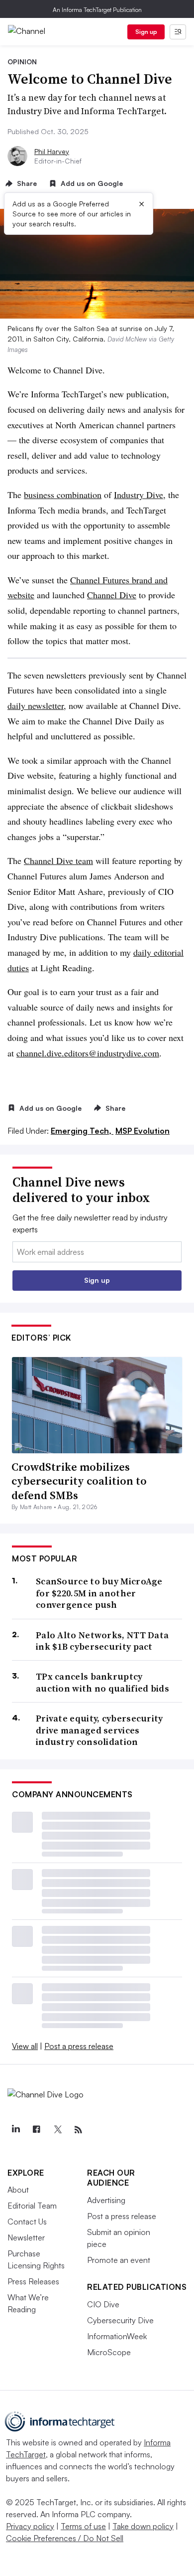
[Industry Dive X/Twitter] (57, 2130)
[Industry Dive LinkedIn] (15, 2130)
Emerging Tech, (82, 1131)
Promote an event (119, 2260)
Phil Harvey (52, 151)
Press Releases (33, 2281)
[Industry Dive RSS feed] (78, 2130)
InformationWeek (117, 2336)
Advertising (106, 2200)
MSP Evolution (143, 1131)
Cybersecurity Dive (120, 2320)
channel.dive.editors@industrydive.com (88, 1053)
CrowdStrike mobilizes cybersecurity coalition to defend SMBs (79, 1481)
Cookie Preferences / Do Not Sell (65, 2538)
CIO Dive (103, 2304)
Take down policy (143, 2526)
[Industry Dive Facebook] (36, 2130)
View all (25, 2046)
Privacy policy (30, 2526)
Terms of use (83, 2526)
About (18, 2190)
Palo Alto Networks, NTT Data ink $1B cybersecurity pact (102, 1641)
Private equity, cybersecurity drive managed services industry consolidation (99, 1730)
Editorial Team (32, 2206)
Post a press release (79, 2046)
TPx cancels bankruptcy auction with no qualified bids (102, 1682)
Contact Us (27, 2222)
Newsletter (26, 2237)
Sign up (146, 32)
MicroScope (109, 2352)
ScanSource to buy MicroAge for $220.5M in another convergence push (99, 1593)
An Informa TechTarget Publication (97, 10)
